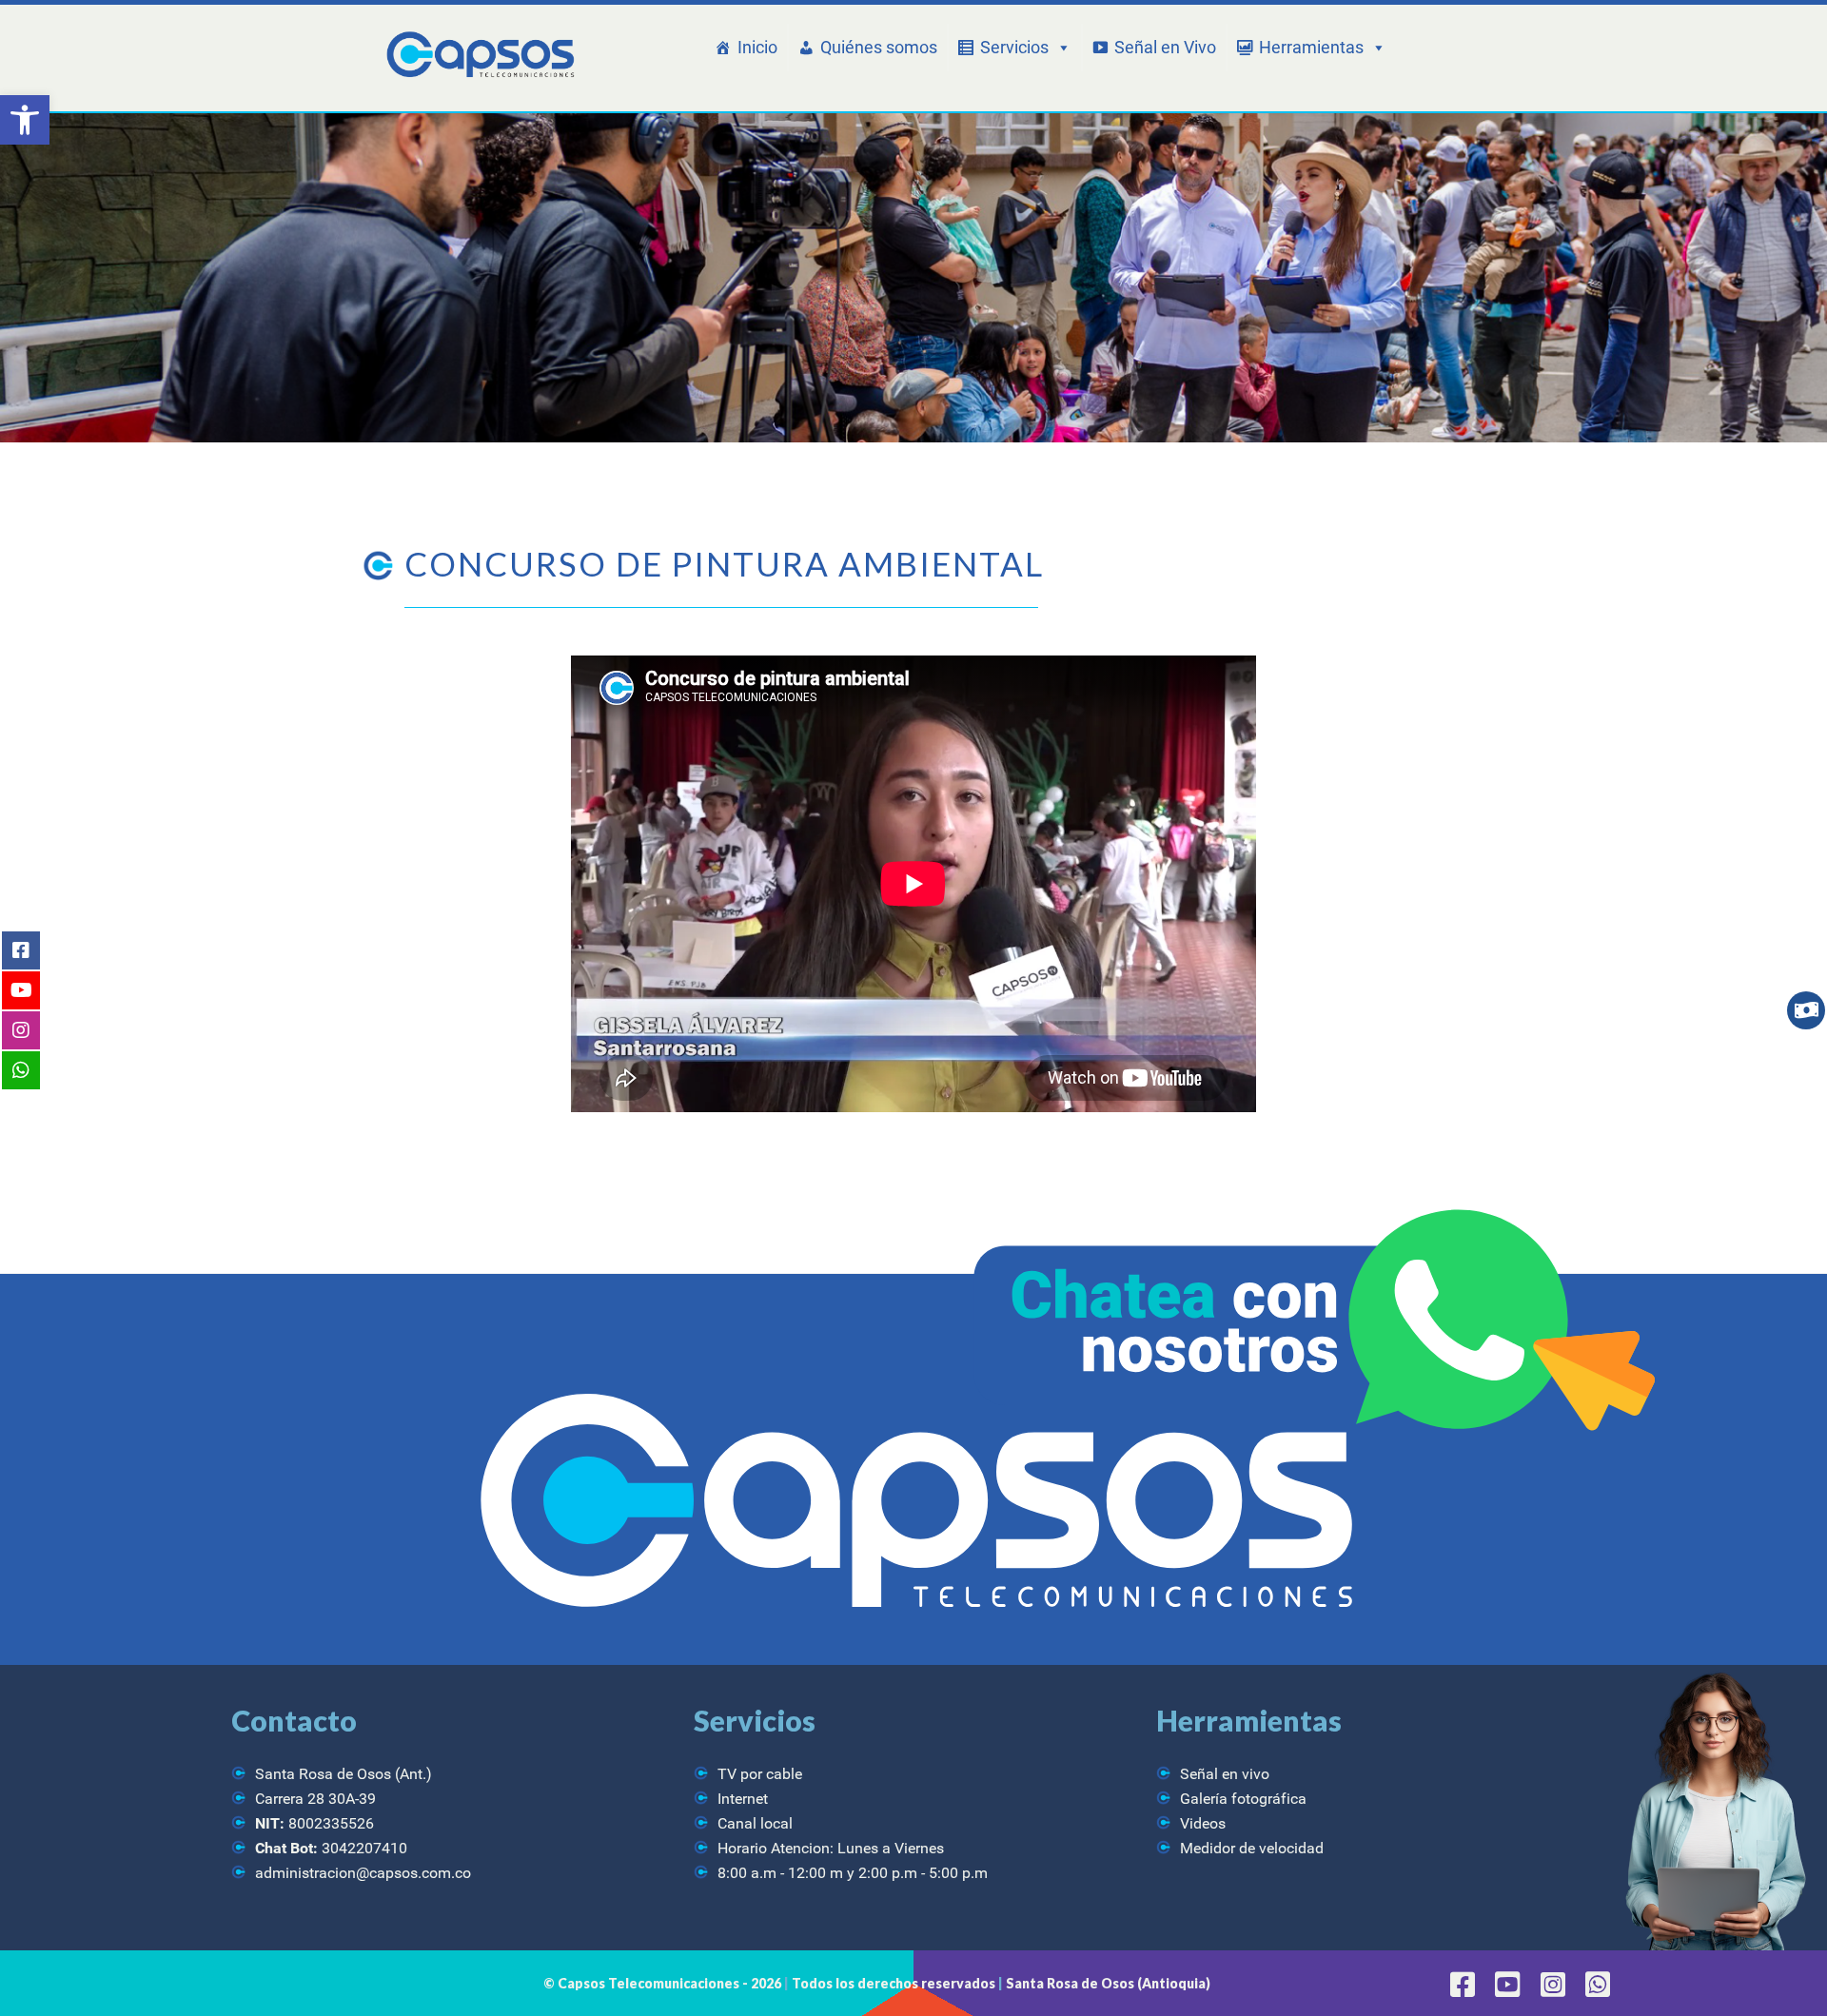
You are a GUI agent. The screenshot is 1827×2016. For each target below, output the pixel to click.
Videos (1203, 1823)
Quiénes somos (879, 47)
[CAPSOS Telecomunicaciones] (478, 56)
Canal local (755, 1823)
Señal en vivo (1225, 1774)
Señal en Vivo (1165, 47)
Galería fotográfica (1243, 1799)
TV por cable (760, 1774)
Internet (743, 1799)
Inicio (757, 47)
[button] (25, 120)
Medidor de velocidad (1252, 1848)
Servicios (1014, 47)
